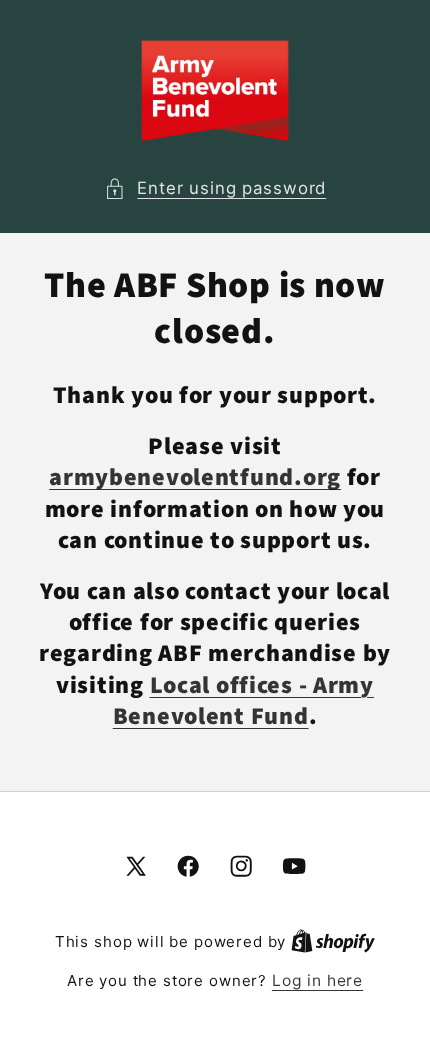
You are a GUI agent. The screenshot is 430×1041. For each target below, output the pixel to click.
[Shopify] (333, 941)
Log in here (317, 980)
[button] (215, 189)
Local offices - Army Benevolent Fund (243, 701)
